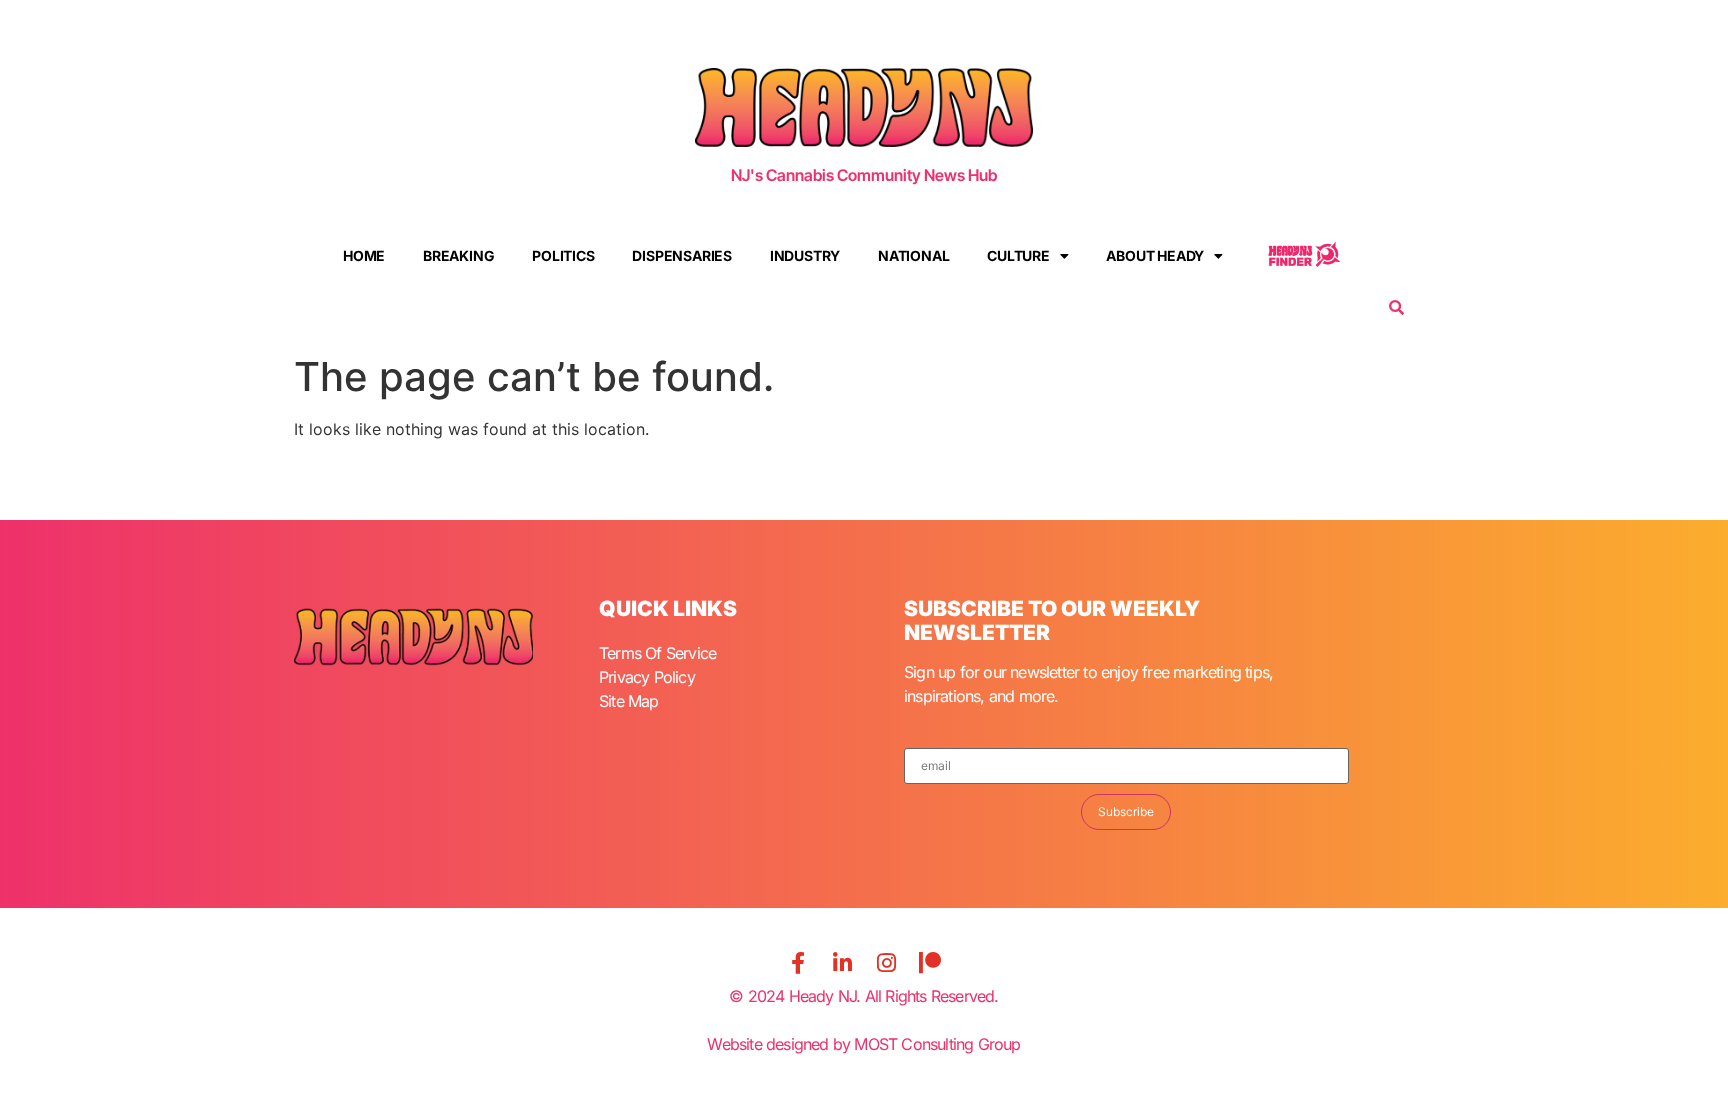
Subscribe (1126, 811)
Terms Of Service (657, 653)
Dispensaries (682, 255)
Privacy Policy (647, 677)
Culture (1018, 255)
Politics (563, 255)
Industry (805, 255)
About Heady (1155, 255)
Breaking (458, 255)
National (913, 255)
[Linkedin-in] (842, 963)
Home (364, 255)
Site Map (629, 701)
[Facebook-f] (798, 963)
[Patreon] (930, 963)
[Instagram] (886, 963)
